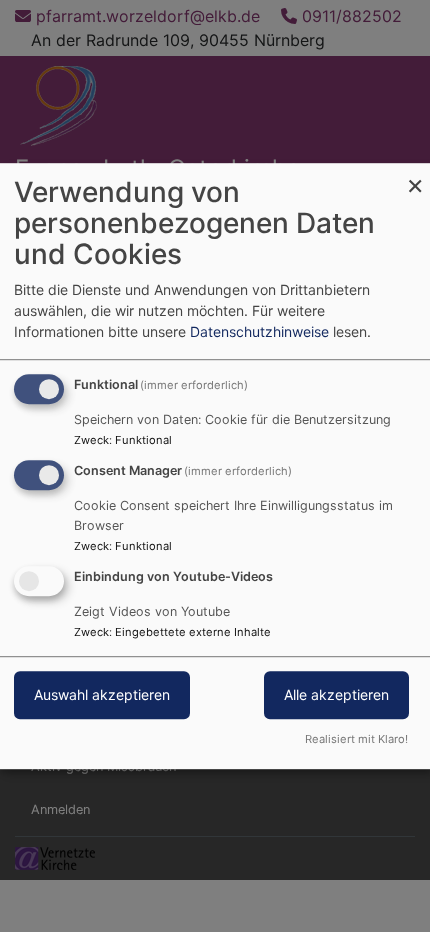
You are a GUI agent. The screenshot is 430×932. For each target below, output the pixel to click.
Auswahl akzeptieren (102, 694)
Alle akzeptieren (336, 694)
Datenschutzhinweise (259, 331)
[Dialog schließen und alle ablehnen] (415, 175)
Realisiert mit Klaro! (356, 739)
